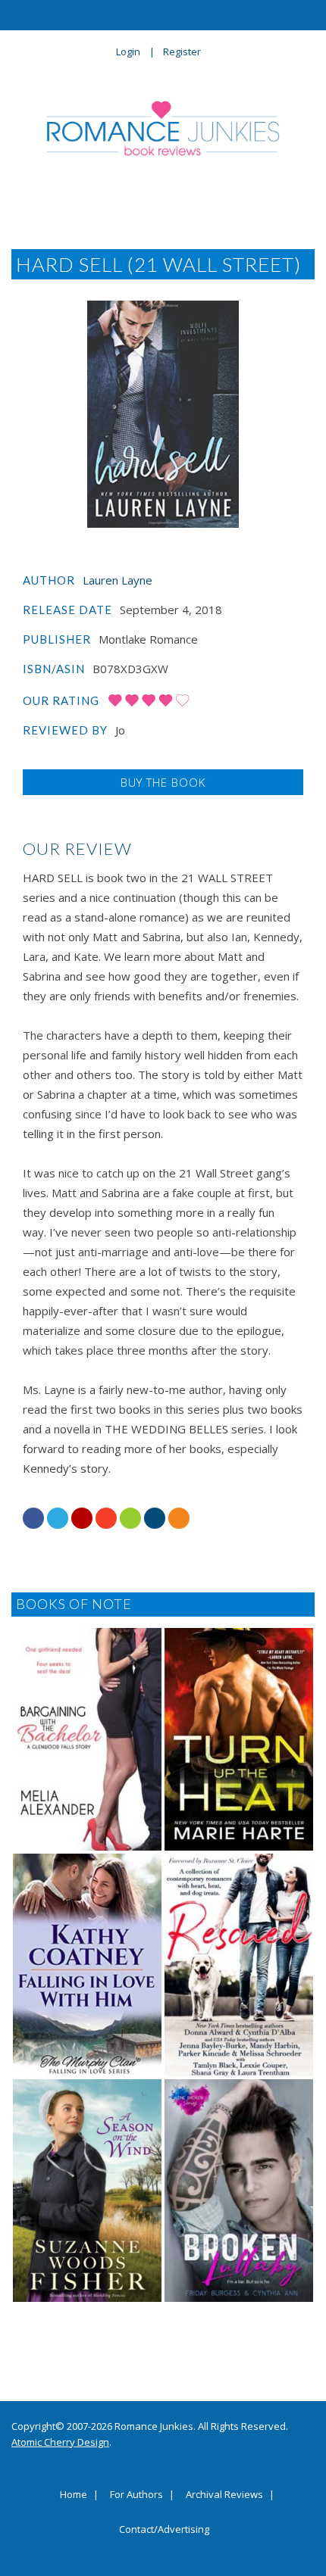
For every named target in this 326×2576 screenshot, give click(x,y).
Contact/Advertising (164, 2530)
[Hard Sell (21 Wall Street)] (163, 414)
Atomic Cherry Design (60, 2442)
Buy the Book (163, 782)
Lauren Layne (118, 580)
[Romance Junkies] (163, 128)
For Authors (136, 2495)
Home (74, 2495)
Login (128, 51)
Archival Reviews (224, 2495)
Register (182, 51)
